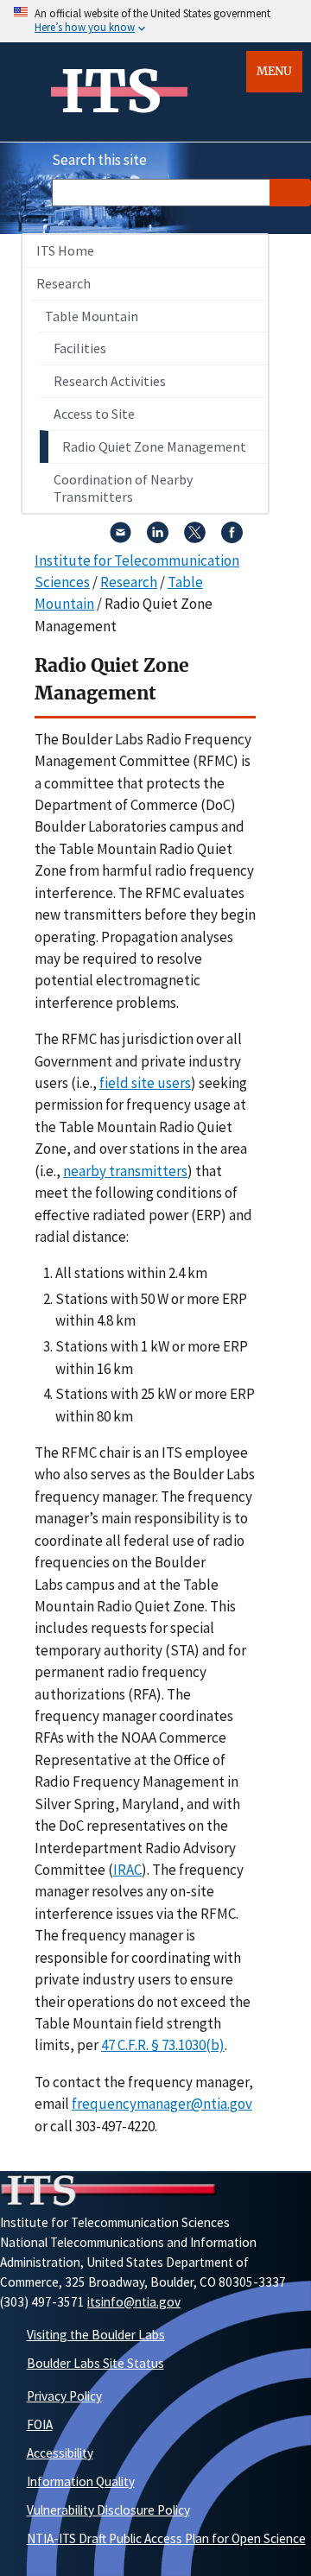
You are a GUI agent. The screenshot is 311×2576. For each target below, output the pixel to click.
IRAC (127, 1870)
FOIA (40, 2424)
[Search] (290, 193)
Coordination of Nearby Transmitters (123, 488)
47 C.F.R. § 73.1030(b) (163, 2045)
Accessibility (60, 2453)
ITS (111, 92)
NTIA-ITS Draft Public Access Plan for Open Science (166, 2538)
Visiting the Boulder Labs (96, 2335)
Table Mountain (92, 316)
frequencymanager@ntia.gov (162, 2104)
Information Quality (81, 2481)
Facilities (80, 348)
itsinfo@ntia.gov (134, 2302)
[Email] (121, 538)
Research (63, 283)
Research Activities (110, 381)
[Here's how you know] (155, 21)
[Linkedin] (158, 538)
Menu (274, 71)
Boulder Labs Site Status (95, 2363)
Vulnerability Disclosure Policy (108, 2510)
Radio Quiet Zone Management (154, 446)
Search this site (99, 160)
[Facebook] (232, 538)
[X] (195, 538)
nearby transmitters (125, 1171)
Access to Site (94, 414)
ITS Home (65, 250)
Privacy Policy (64, 2396)
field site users (145, 1083)
